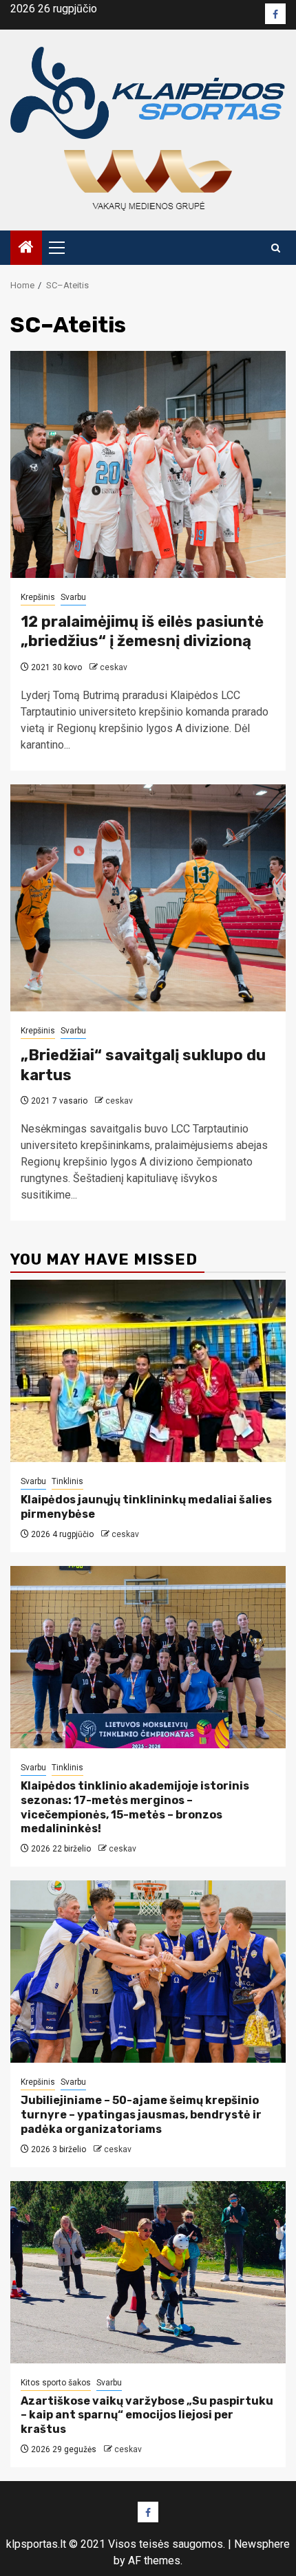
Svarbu (73, 597)
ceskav (114, 667)
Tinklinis (67, 1481)
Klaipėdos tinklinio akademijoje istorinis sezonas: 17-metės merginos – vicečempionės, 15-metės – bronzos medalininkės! (135, 1807)
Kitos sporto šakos (56, 2383)
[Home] (26, 248)
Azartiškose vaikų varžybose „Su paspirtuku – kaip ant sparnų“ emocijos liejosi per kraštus (147, 2415)
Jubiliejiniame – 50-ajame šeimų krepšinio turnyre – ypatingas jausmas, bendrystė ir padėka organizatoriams (141, 2115)
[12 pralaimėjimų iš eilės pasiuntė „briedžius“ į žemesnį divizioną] (148, 464)
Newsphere (262, 2544)
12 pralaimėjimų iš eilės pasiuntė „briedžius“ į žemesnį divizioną (142, 632)
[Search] (276, 248)
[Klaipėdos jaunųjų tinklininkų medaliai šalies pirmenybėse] (148, 1371)
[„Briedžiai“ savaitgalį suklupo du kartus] (148, 898)
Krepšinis (38, 597)
